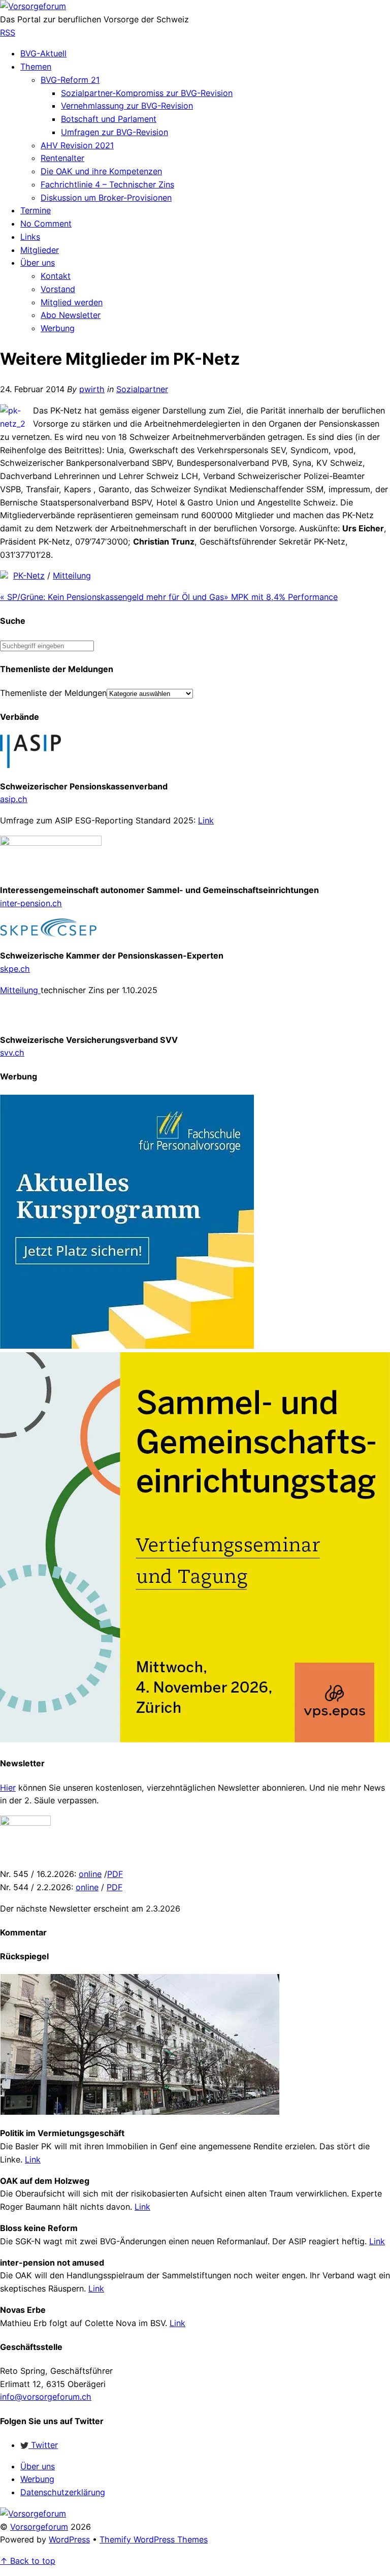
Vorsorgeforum (39, 2527)
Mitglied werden (72, 302)
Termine (36, 210)
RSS (8, 33)
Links (30, 237)
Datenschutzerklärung (63, 2492)
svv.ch (12, 1053)
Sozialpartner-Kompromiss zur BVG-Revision (147, 93)
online (90, 1874)
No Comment (46, 224)
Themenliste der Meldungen (53, 693)
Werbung (58, 328)
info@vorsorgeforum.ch (46, 2397)
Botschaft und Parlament (109, 119)
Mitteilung (72, 576)
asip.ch (14, 799)
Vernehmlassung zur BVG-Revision (127, 106)
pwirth (92, 389)
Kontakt (56, 276)
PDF (115, 1874)
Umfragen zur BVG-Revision (115, 132)
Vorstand (58, 289)
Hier (8, 1788)
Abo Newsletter (71, 315)
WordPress (69, 2539)
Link (206, 820)
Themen (36, 67)
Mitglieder (40, 250)
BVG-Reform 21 (70, 80)
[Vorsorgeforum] (33, 6)
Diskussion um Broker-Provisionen (106, 198)
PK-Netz (29, 576)
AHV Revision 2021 (77, 145)
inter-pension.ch (31, 903)
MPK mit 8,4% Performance (281, 597)
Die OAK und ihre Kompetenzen (101, 171)
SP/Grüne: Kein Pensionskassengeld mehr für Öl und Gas (112, 597)
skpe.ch (15, 969)
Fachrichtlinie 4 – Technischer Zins (107, 184)
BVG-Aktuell (43, 53)
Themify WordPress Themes (154, 2539)
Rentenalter (62, 158)
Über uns (38, 263)
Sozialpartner (142, 389)
